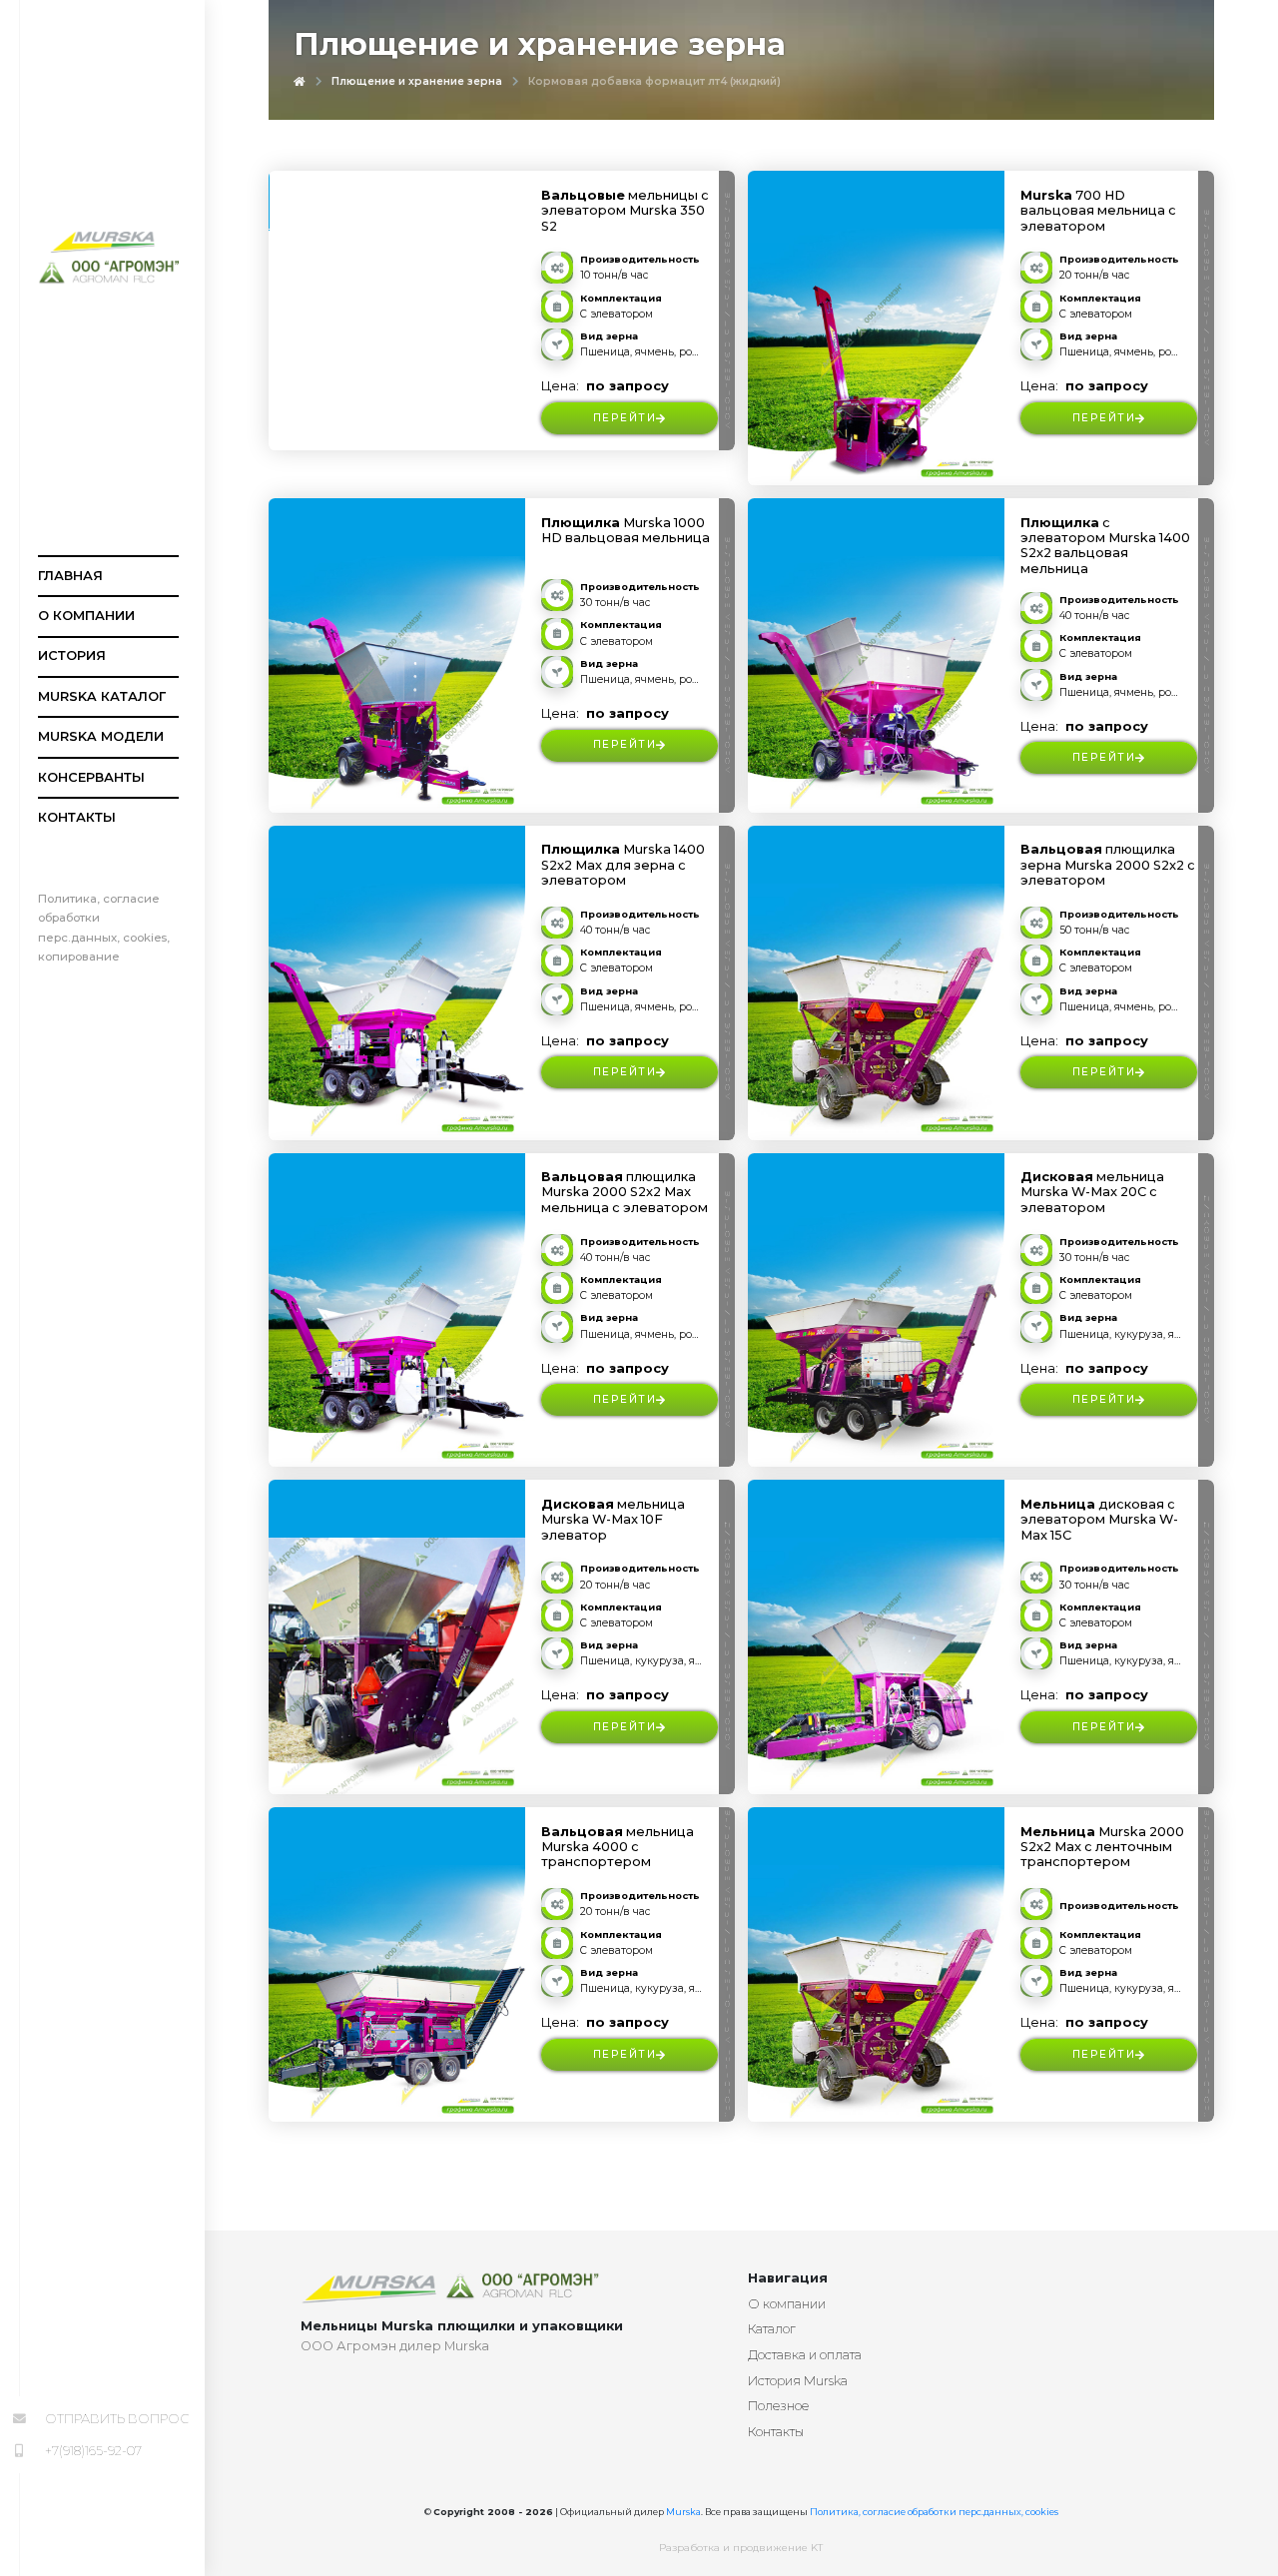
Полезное (778, 2406)
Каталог (772, 2329)
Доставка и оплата (805, 2355)
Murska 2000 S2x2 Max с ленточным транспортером (1102, 1847)
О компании (86, 616)
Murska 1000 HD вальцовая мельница (626, 530)
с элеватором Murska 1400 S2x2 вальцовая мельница (1105, 546)
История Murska (798, 2381)
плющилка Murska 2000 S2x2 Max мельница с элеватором (625, 1192)
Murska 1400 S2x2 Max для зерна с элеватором (623, 865)
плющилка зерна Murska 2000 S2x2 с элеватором (1108, 865)
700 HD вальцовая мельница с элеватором (1098, 211)
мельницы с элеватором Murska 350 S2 (625, 211)
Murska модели (101, 736)
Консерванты (91, 777)
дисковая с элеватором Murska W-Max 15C (1099, 1520)
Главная (70, 576)
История (72, 655)
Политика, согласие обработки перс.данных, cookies (934, 2512)
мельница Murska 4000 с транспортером (618, 1847)
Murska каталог (102, 696)
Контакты (77, 817)
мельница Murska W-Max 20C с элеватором (1092, 1192)
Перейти (625, 418)
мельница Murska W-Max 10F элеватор (613, 1520)
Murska (683, 2512)
